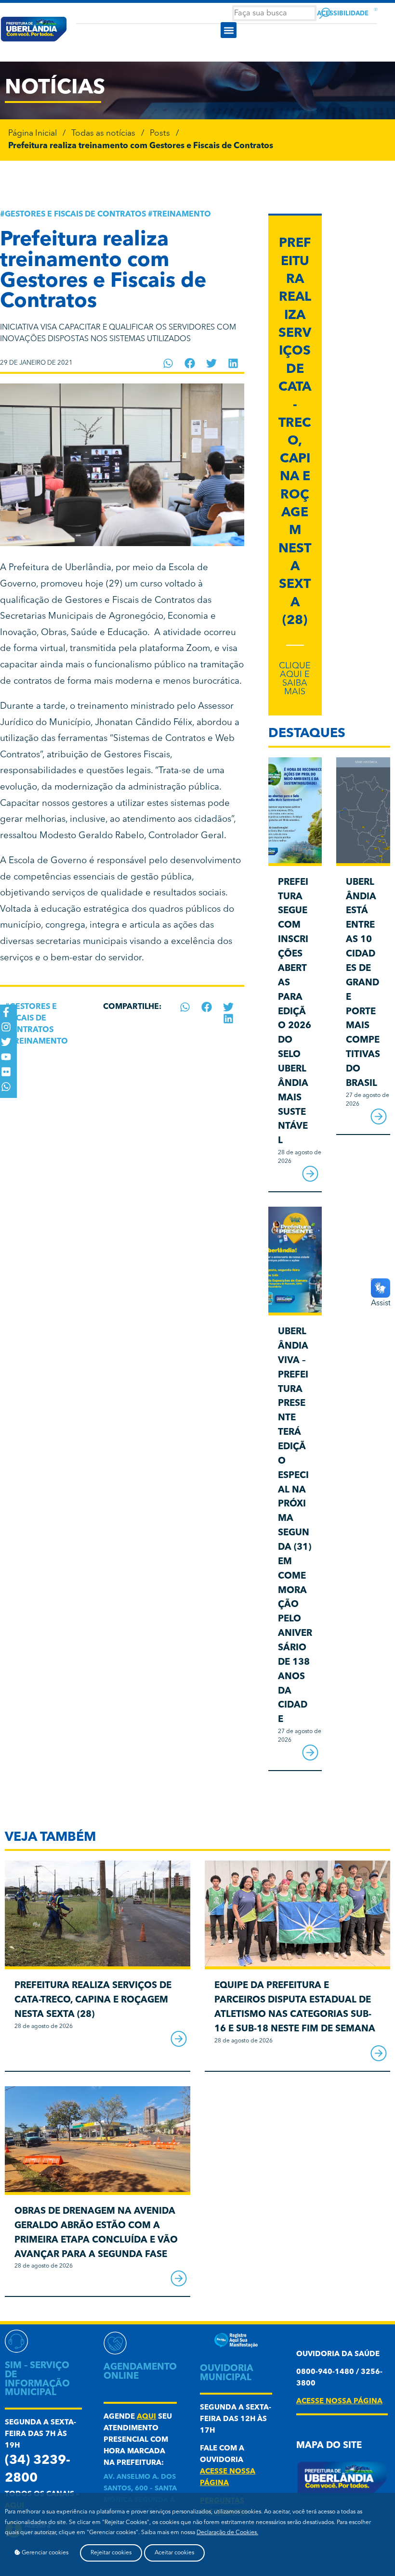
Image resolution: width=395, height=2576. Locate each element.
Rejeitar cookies (111, 2553)
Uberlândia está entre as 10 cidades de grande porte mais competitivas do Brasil (363, 983)
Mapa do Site (329, 2446)
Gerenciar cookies (44, 2553)
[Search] (325, 13)
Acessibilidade (343, 14)
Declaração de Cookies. (227, 2533)
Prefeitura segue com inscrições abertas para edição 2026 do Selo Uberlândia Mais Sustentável (295, 1012)
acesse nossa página (339, 2402)
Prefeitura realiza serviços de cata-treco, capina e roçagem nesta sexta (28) (93, 2000)
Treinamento (182, 215)
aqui (146, 2417)
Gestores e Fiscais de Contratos (75, 215)
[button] (229, 30)
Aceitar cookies (174, 2553)
